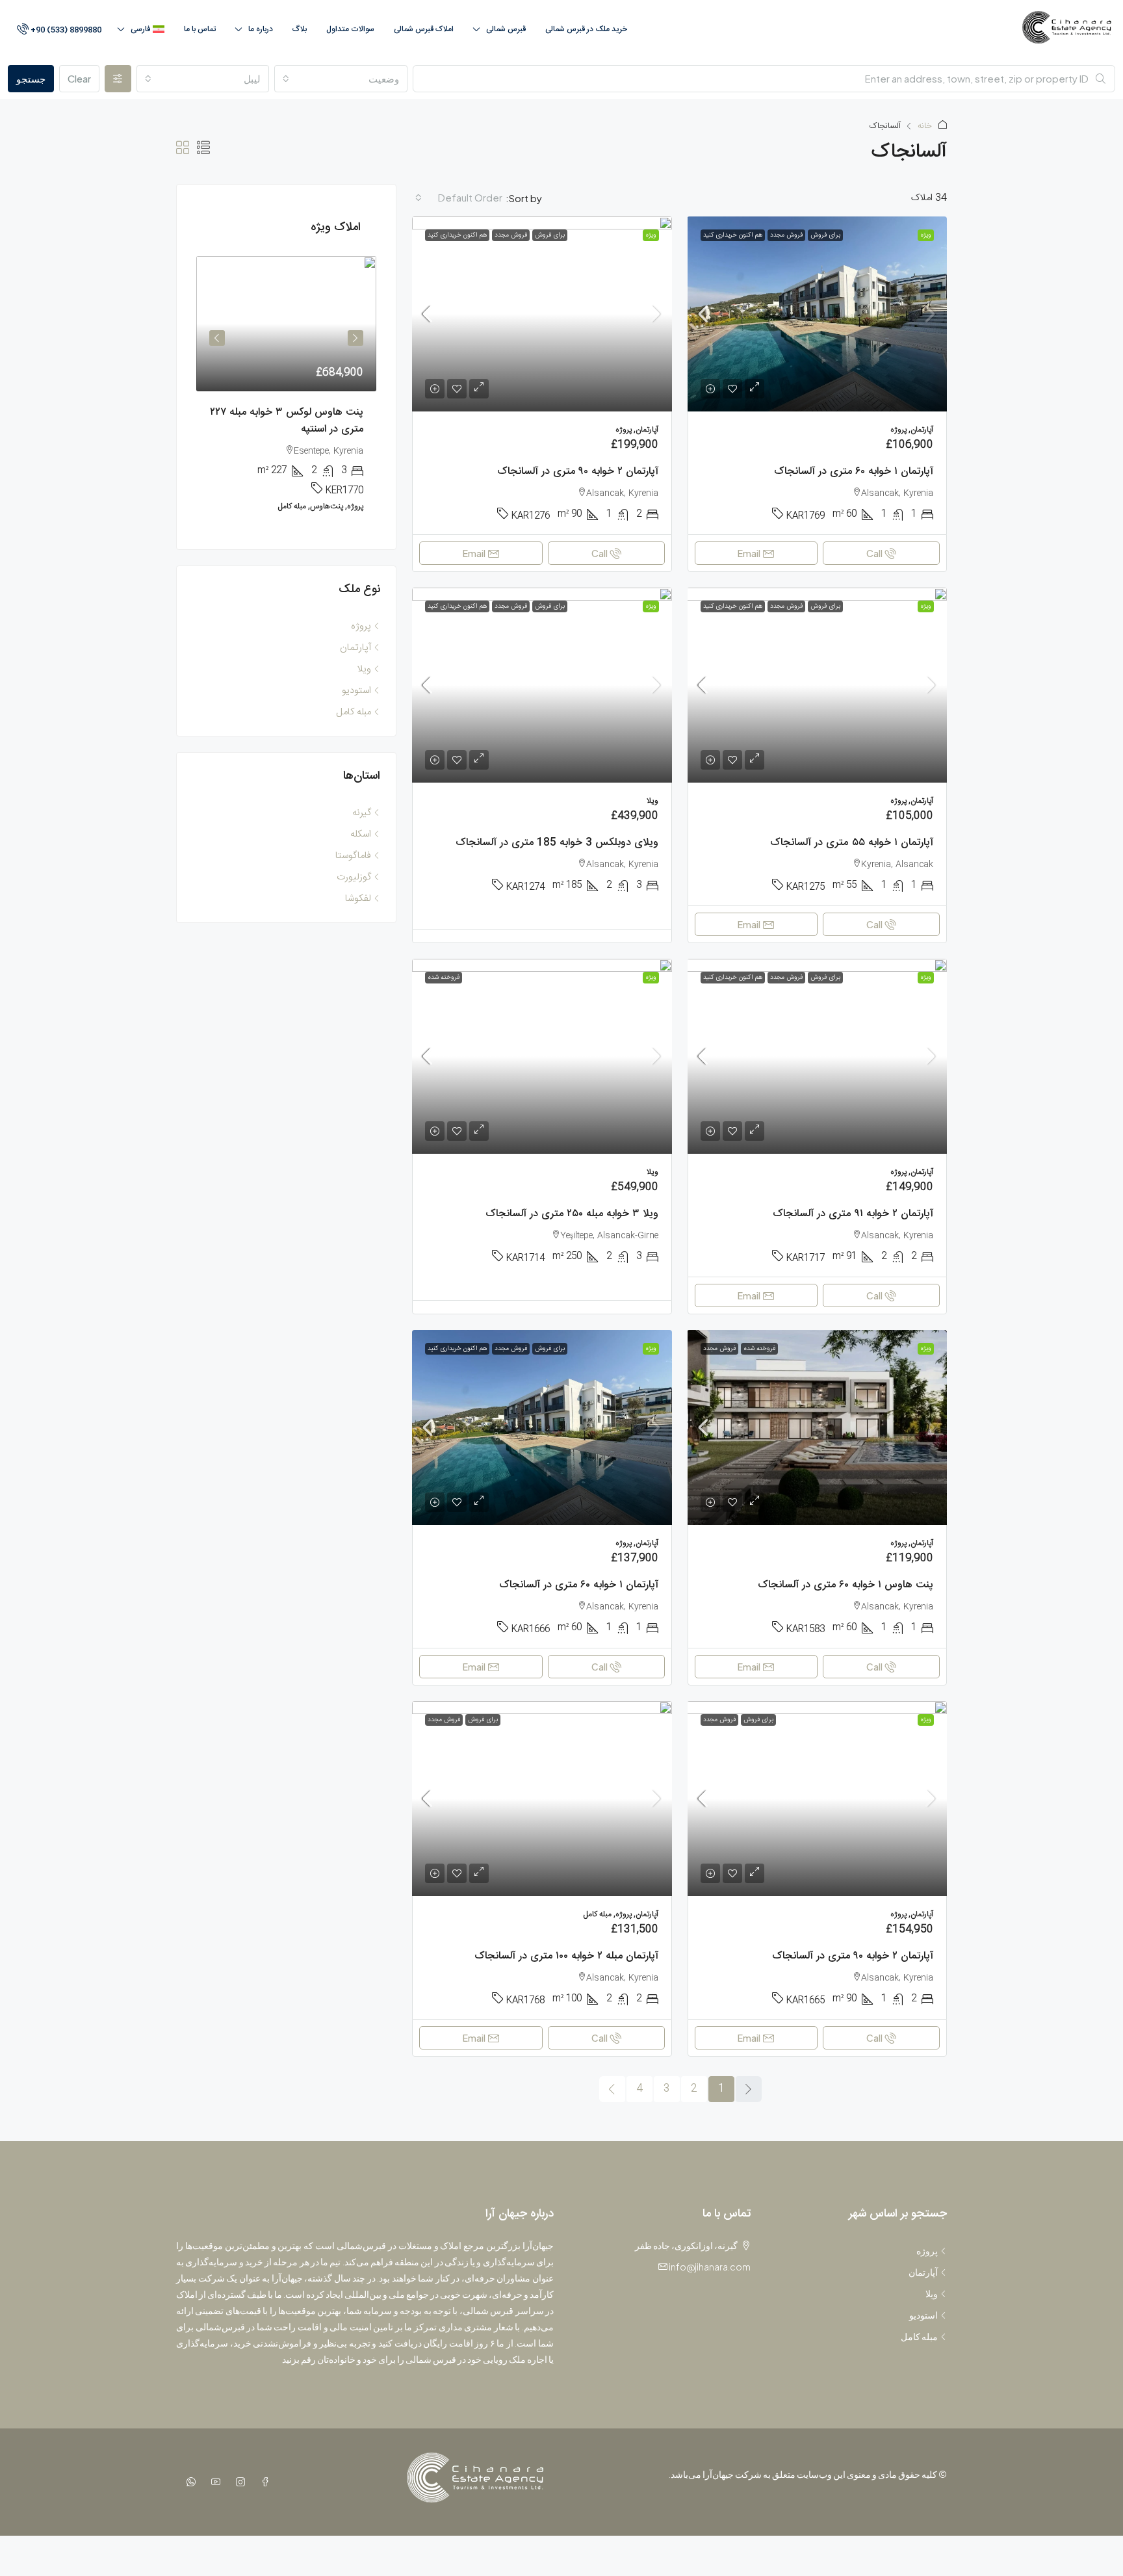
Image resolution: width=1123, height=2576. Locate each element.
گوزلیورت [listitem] (354, 877)
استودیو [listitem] (356, 691)
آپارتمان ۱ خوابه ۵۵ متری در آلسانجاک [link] (852, 843)
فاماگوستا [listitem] (353, 856)
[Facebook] (263, 2482)
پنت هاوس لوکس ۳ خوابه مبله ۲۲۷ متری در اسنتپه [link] (287, 421)
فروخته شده (444, 978)
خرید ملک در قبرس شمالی (586, 29)
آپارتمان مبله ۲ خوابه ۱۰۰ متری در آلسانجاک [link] (566, 1956)
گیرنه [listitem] (362, 813)
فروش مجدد (786, 235)
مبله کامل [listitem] (354, 712)
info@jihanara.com (710, 2267)
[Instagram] (238, 2482)
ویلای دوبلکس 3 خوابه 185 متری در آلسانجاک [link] (557, 843)
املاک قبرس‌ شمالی (424, 29)
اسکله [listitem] (361, 834)
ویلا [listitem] (364, 669)
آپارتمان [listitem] (355, 648)
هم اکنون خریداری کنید (733, 235)
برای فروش (825, 235)
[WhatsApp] (188, 2482)
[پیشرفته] (118, 79)
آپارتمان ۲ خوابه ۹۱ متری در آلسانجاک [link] (853, 1214)
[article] (286, 393)
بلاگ (300, 29)
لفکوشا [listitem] (358, 899)
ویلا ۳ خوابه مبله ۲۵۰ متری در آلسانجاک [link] (572, 1214)
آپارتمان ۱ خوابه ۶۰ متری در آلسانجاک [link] (854, 472)
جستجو (31, 78)
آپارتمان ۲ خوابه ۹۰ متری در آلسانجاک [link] (578, 472)
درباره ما (261, 29)
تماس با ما (200, 29)
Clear (79, 78)
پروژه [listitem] (361, 626)
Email (749, 553)
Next (217, 338)
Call (874, 553)
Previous (355, 338)
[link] (817, 314)
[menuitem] (58, 30)
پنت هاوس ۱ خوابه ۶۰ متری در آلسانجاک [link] (845, 1585)
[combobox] (341, 79)
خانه (925, 126)
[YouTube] (213, 2482)
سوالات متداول (350, 29)
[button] (203, 150)
